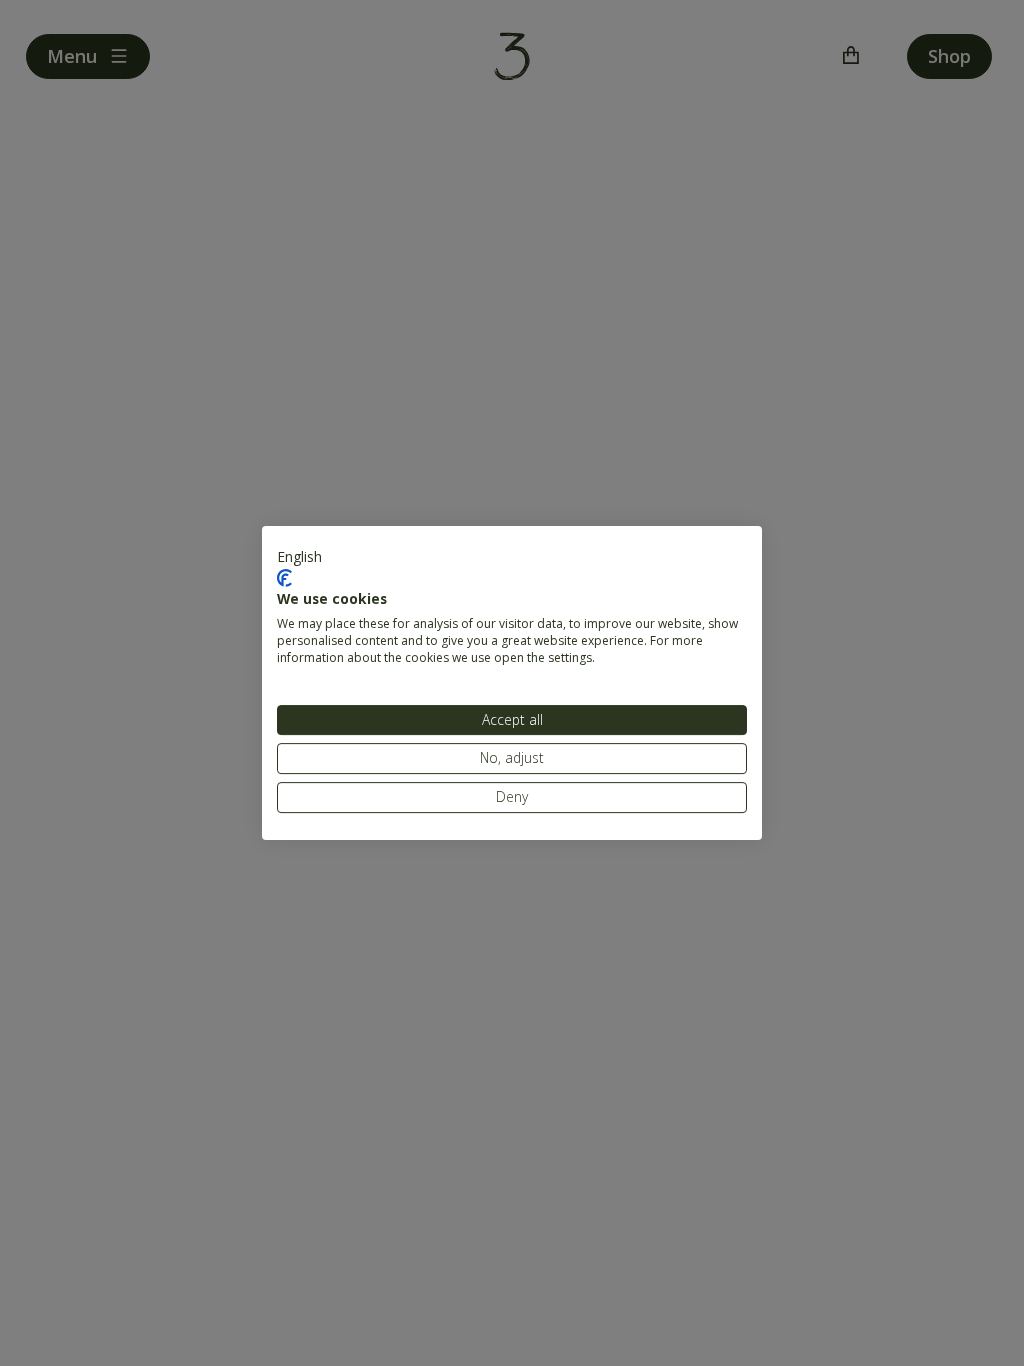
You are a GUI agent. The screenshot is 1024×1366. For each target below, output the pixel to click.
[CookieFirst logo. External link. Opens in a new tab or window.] (284, 578)
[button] (299, 557)
